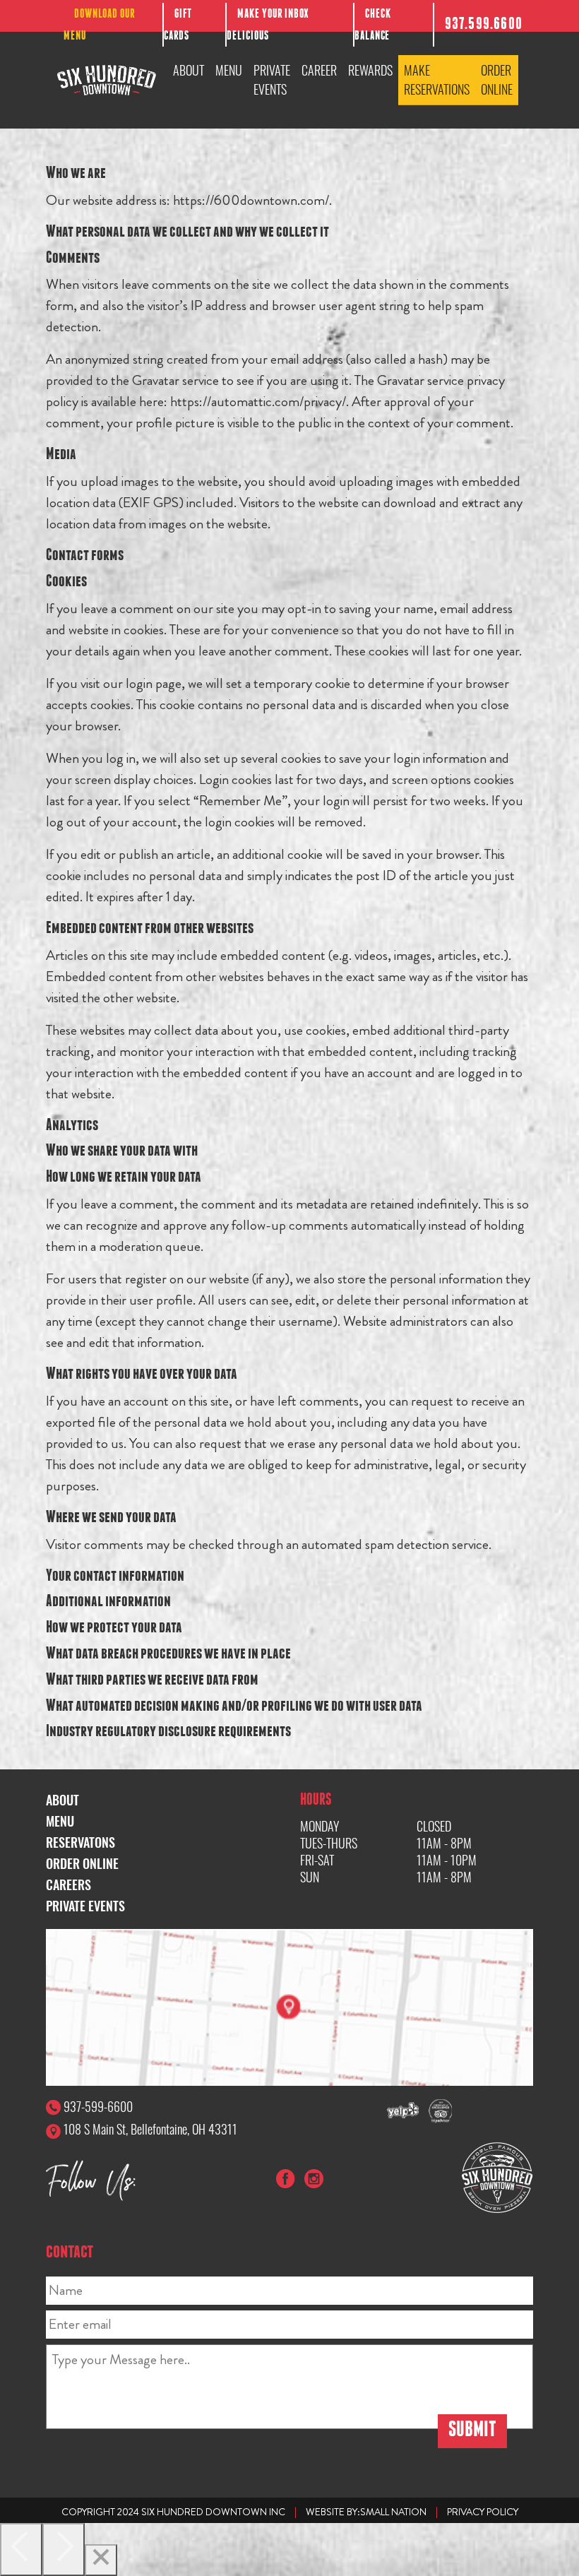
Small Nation (393, 2512)
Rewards (370, 70)
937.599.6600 (484, 25)
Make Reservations (437, 79)
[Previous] (21, 2550)
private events (85, 1906)
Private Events (272, 79)
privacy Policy (483, 2512)
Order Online (497, 79)
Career (319, 70)
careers (68, 1884)
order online (82, 1863)
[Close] (101, 2560)
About (189, 70)
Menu (229, 70)
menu (60, 1821)
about (62, 1800)
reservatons (80, 1842)
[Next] (64, 2550)
